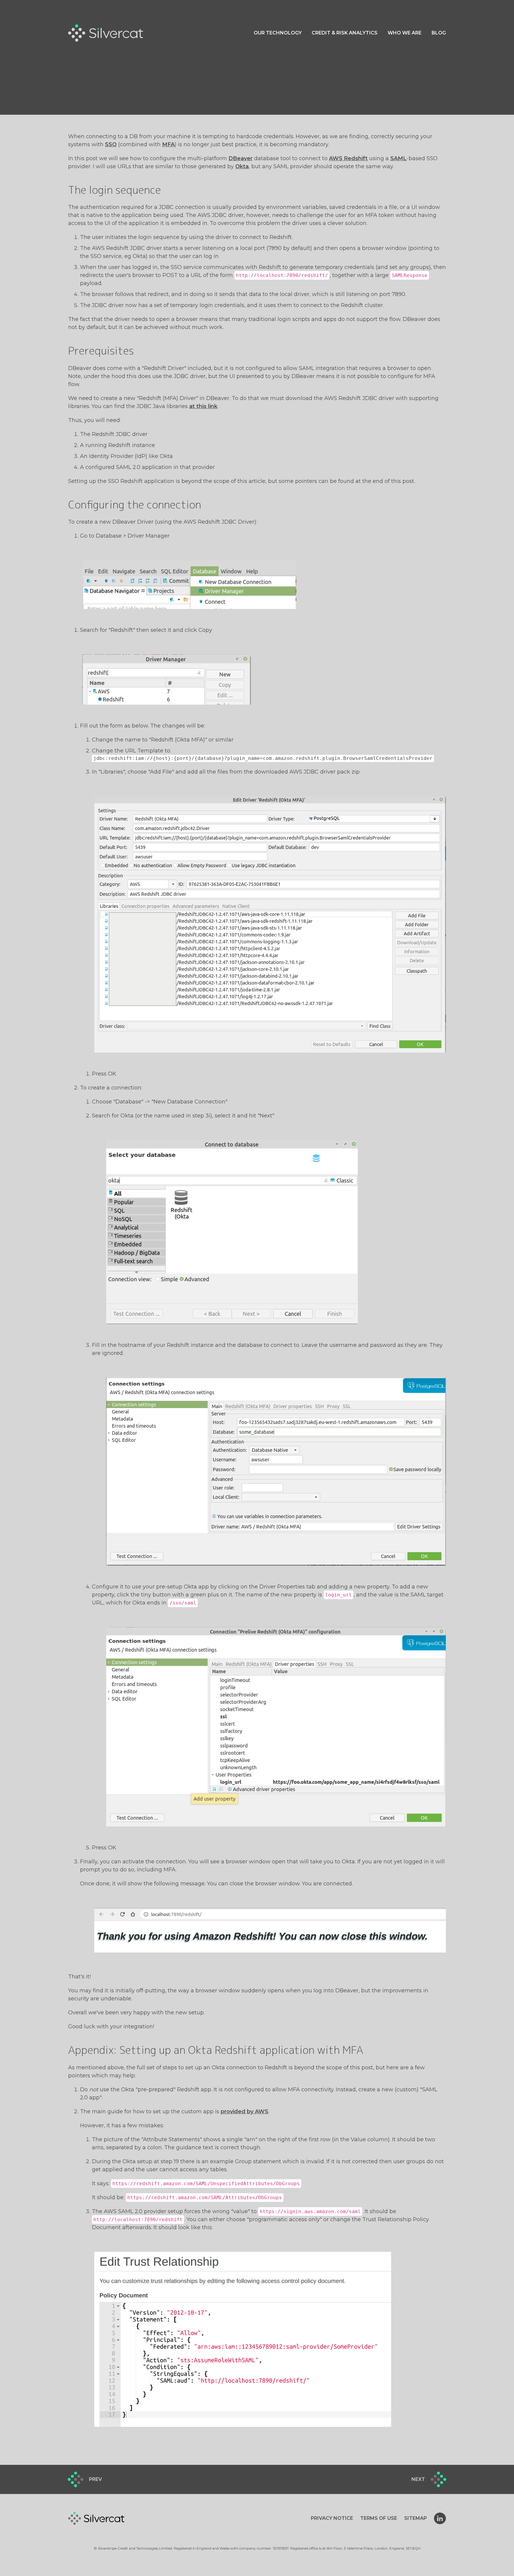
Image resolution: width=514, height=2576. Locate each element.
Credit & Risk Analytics (345, 33)
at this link (203, 406)
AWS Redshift (348, 158)
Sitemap (416, 2518)
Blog (439, 33)
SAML (398, 158)
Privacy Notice (332, 2518)
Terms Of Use (379, 2518)
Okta (242, 166)
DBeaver (240, 158)
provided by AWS (245, 2111)
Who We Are (405, 33)
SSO (111, 144)
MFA (168, 144)
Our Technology (278, 33)
